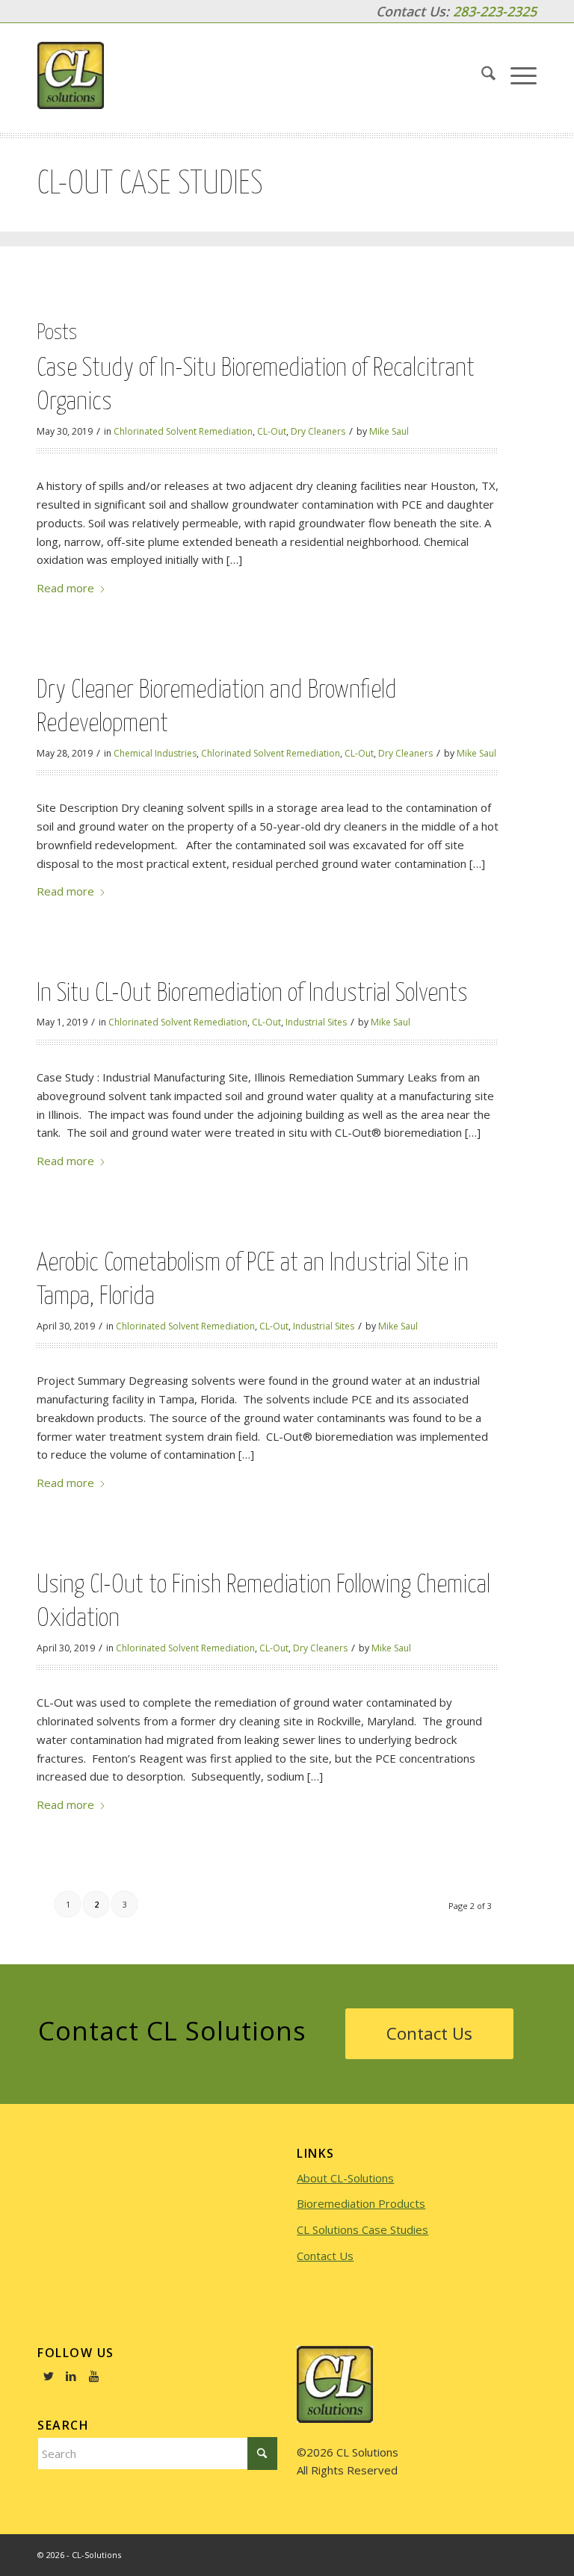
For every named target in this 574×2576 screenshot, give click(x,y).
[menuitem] (481, 75)
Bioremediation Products (361, 2203)
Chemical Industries (155, 753)
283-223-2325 (495, 11)
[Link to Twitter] (49, 2376)
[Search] (481, 75)
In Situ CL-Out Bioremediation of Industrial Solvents (252, 994)
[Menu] (516, 75)
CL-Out (272, 431)
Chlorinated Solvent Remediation (183, 431)
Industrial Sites (316, 1022)
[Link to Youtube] (93, 2376)
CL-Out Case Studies (150, 184)
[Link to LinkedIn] (71, 2376)
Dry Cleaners (318, 431)
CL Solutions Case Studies (362, 2229)
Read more (65, 588)
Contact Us (325, 2256)
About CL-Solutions (345, 2178)
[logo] (71, 75)
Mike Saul (389, 431)
